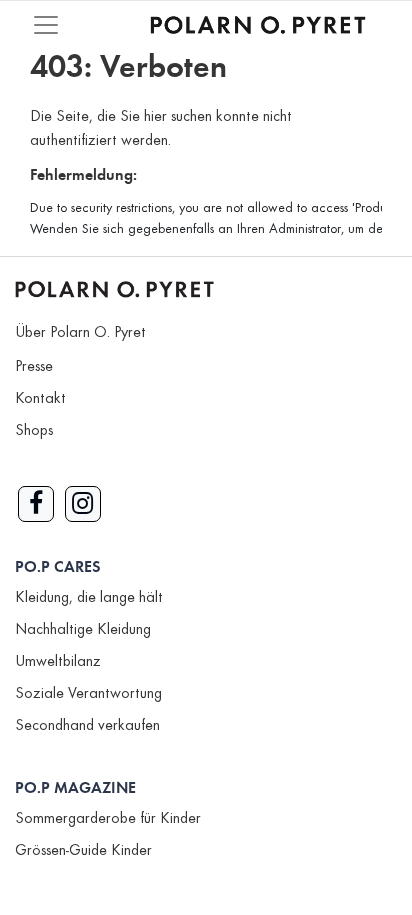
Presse (34, 367)
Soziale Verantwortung (88, 694)
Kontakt (40, 399)
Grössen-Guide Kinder (83, 851)
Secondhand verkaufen (87, 726)
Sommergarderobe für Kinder (108, 819)
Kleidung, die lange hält (89, 598)
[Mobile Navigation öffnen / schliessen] (46, 25)
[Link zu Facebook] (36, 504)
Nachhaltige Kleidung (83, 630)
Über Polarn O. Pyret (80, 333)
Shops (34, 431)
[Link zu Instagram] (83, 504)
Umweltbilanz (58, 662)
